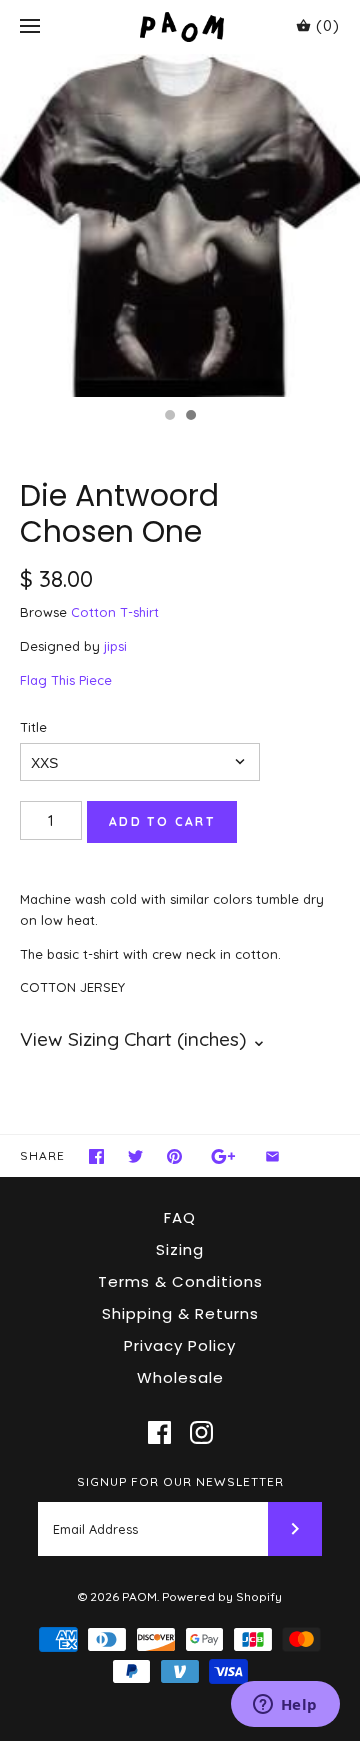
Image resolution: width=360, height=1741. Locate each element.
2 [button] (190, 417)
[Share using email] (272, 1156)
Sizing (180, 1249)
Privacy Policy (180, 1345)
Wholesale (180, 1377)
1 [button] (169, 417)
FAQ (180, 1217)
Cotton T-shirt (115, 612)
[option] (180, 225)
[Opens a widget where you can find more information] (285, 1706)
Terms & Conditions (180, 1281)
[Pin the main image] (174, 1156)
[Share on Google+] (223, 1156)
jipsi (115, 646)
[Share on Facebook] (96, 1156)
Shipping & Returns (180, 1313)
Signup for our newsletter (180, 1481)
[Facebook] (159, 1432)
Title (33, 727)
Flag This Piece (66, 680)
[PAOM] (180, 26)
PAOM (139, 1596)
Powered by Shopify (222, 1596)
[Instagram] (201, 1432)
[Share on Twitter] (135, 1156)
